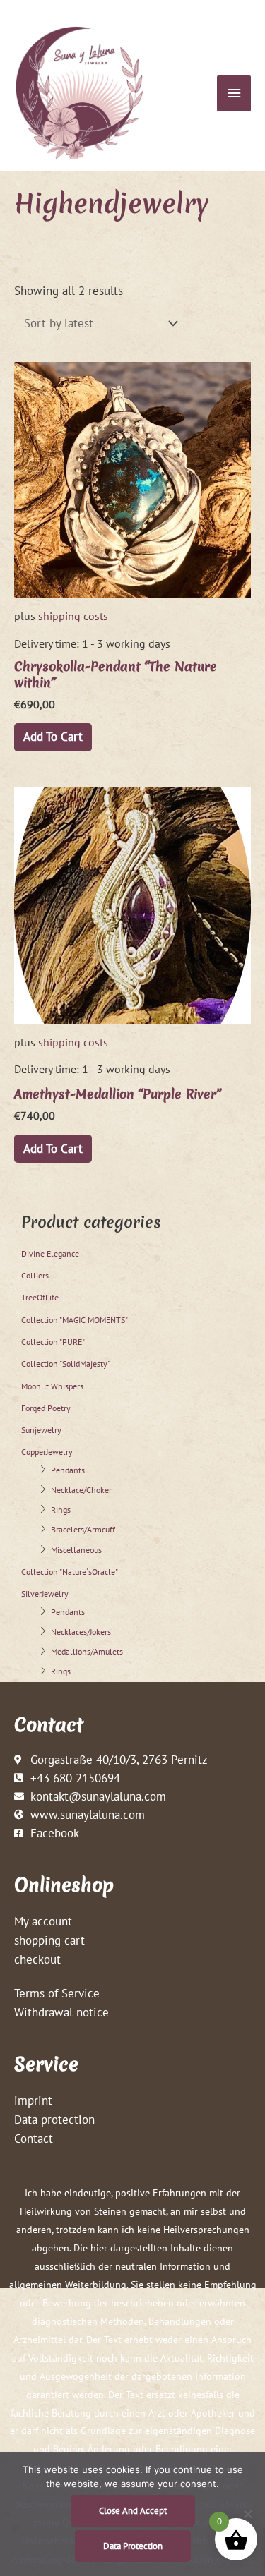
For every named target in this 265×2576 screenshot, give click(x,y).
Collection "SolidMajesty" (66, 1363)
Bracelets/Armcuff (83, 1529)
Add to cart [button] (53, 736)
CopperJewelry (47, 1452)
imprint (33, 2100)
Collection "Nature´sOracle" (70, 1572)
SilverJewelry (45, 1594)
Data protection (54, 2119)
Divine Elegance (50, 1253)
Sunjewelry (41, 1430)
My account (43, 1921)
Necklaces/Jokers (81, 1632)
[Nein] (247, 2514)
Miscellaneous (76, 1550)
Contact (34, 2138)
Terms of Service (57, 1993)
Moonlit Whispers (52, 1386)
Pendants (68, 1470)
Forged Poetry (46, 1408)
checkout (37, 1959)
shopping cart (49, 1940)
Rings (61, 1510)
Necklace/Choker (81, 1490)
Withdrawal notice (61, 2012)
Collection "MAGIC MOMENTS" (75, 1320)
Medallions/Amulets (87, 1651)
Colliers (35, 1275)
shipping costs (73, 616)
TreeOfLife (40, 1297)
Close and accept (133, 2511)
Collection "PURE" (53, 1342)
